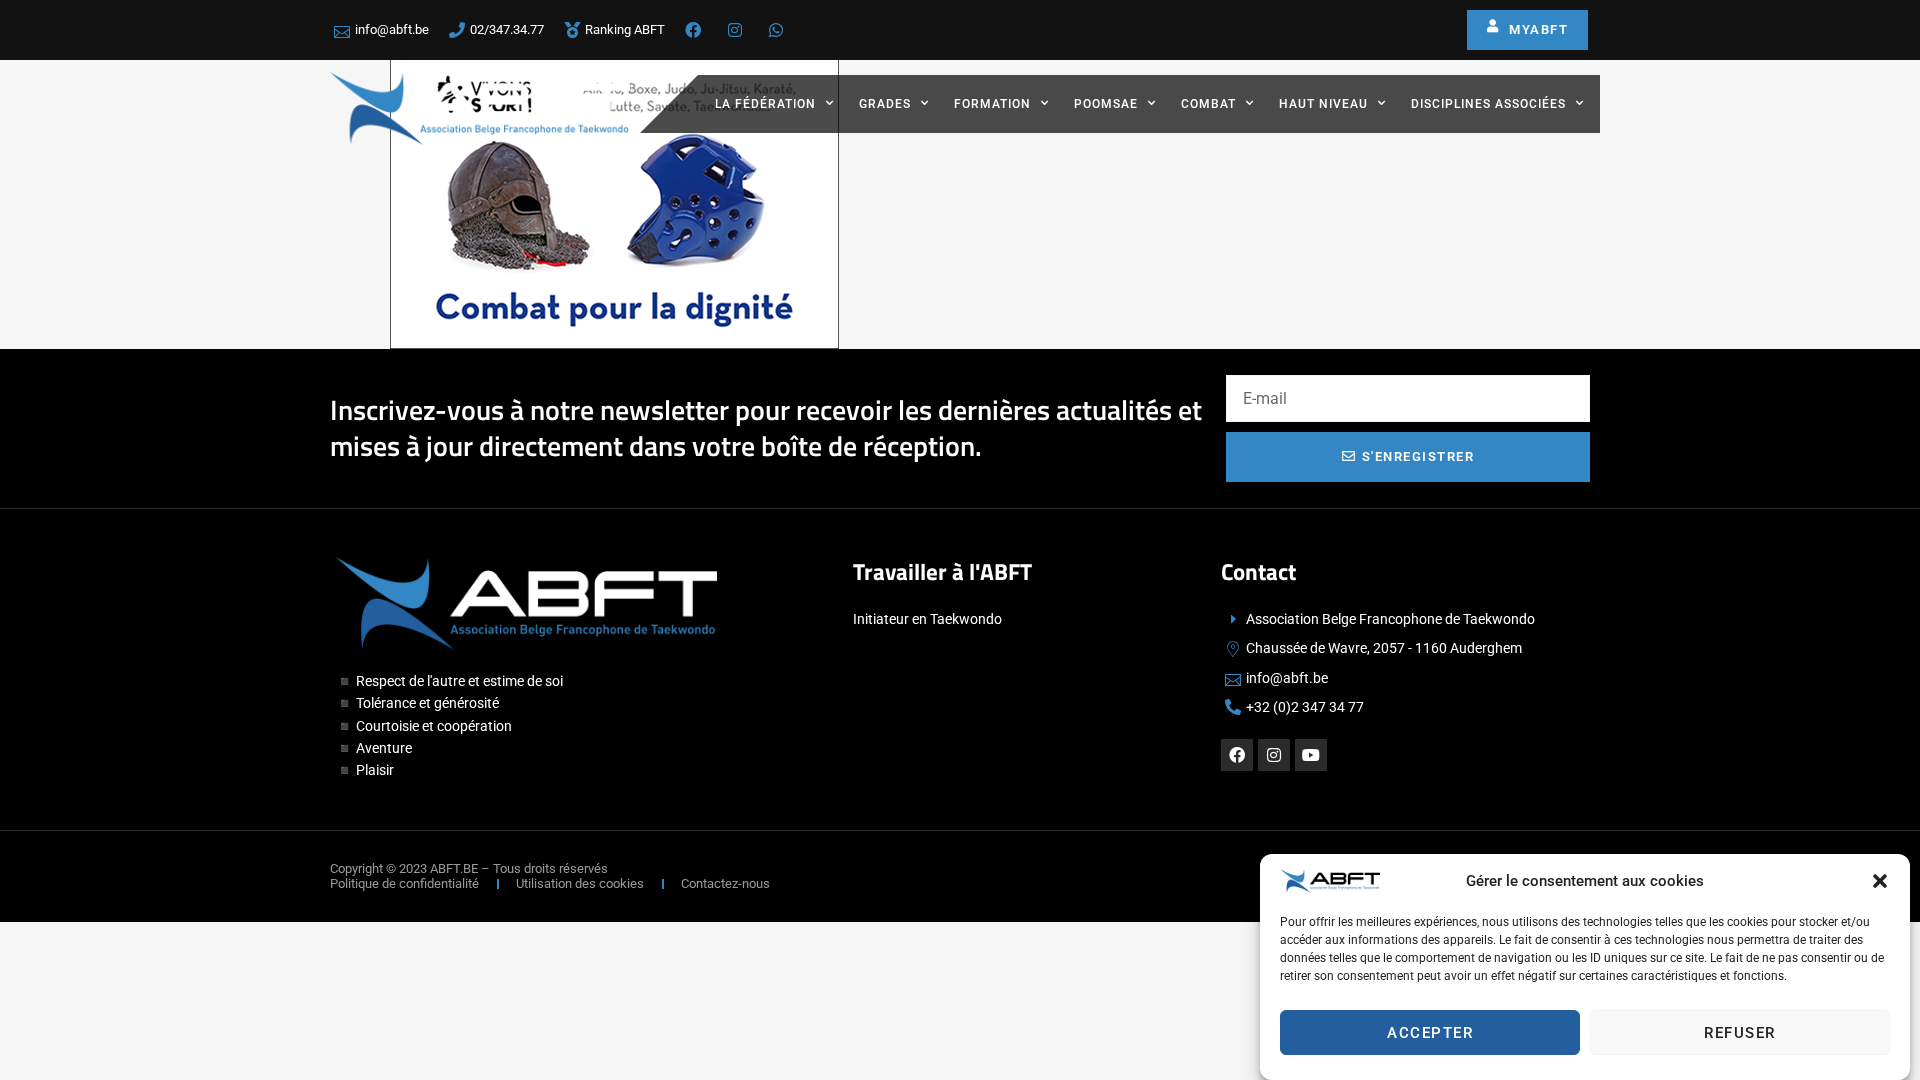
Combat (1208, 104)
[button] (1880, 881)
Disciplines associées (1488, 104)
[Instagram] (1274, 755)
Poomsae (1106, 104)
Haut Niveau (1323, 104)
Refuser (1740, 1033)
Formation (992, 104)
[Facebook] (1237, 755)
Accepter (1430, 1033)
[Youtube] (1311, 755)
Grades (885, 104)
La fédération (765, 104)
